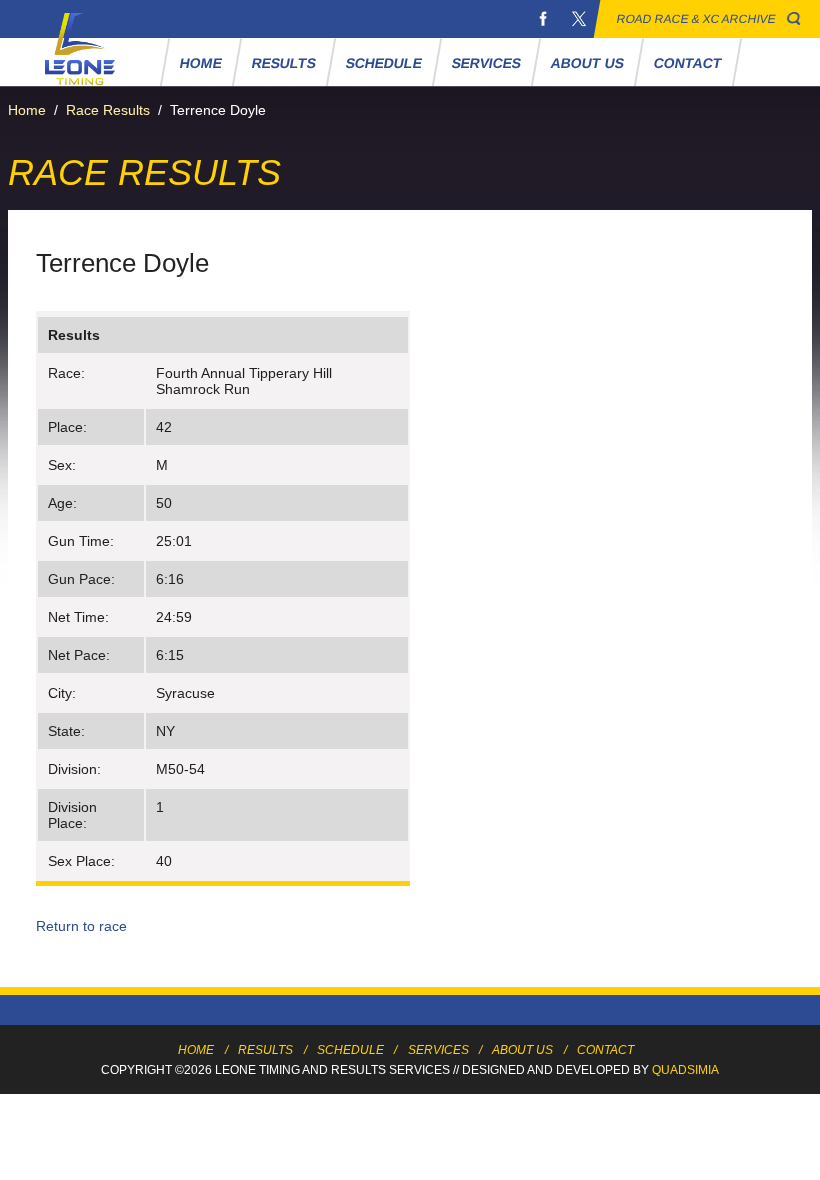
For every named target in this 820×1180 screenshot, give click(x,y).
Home (201, 63)
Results (284, 63)
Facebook (543, 19)
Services (487, 63)
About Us (588, 63)
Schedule (384, 63)
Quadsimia (685, 1070)
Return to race (81, 926)
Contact (688, 63)
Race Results (108, 110)
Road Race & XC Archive (696, 19)
